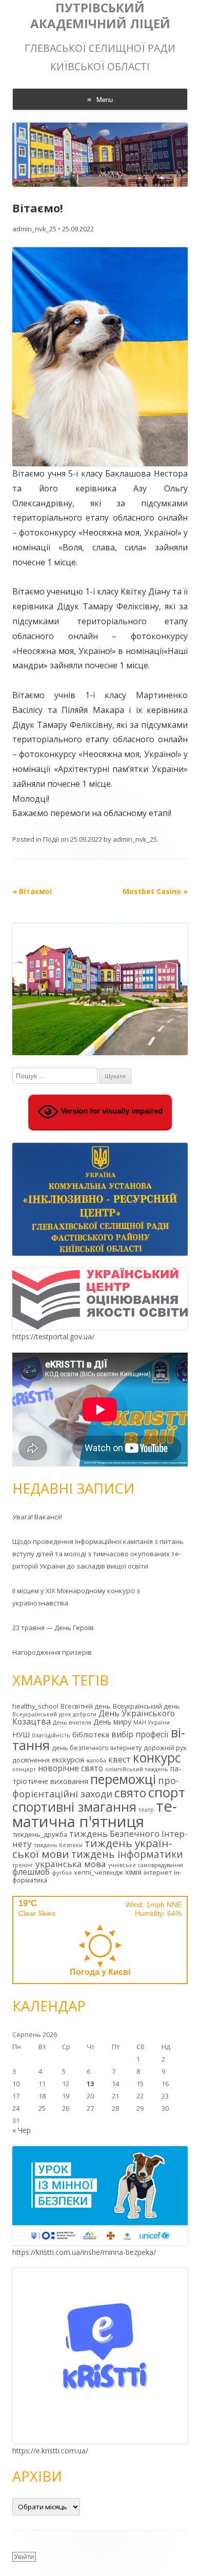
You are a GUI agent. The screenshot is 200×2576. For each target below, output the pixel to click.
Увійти (24, 2557)
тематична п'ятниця (95, 1814)
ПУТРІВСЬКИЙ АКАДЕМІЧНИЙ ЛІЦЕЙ (100, 16)
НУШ (21, 1735)
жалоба (96, 1760)
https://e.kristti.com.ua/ (50, 2451)
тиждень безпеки (58, 1845)
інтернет (158, 1872)
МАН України (152, 1722)
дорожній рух (165, 1748)
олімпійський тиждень (137, 1769)
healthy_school (35, 1706)
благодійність (51, 1735)
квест (119, 1759)
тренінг (23, 1865)
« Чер (22, 2130)
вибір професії (140, 1734)
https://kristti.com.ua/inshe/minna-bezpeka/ (84, 2252)
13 (90, 2084)
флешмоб (31, 1872)
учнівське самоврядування (146, 1865)
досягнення (31, 1760)
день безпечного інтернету (97, 1748)
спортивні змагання (74, 1807)
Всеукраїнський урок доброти (54, 1714)
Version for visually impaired (111, 1111)
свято (130, 1793)
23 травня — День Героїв (53, 1628)
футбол (62, 1873)
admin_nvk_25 (34, 229)
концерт (24, 1769)
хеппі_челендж (98, 1872)
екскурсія (68, 1760)
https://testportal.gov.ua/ (53, 1336)
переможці (123, 1779)
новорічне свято (71, 1768)
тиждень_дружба (40, 1834)
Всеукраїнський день (146, 1706)
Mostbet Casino (155, 891)
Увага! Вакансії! (37, 1517)
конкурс (157, 1758)
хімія (133, 1872)
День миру (112, 1722)
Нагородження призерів (52, 1652)
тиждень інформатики (127, 1854)
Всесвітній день (86, 1706)
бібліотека (91, 1735)
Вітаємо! (32, 891)
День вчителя (72, 1722)
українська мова (71, 1864)
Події (51, 839)
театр (146, 1810)
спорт (167, 1792)
